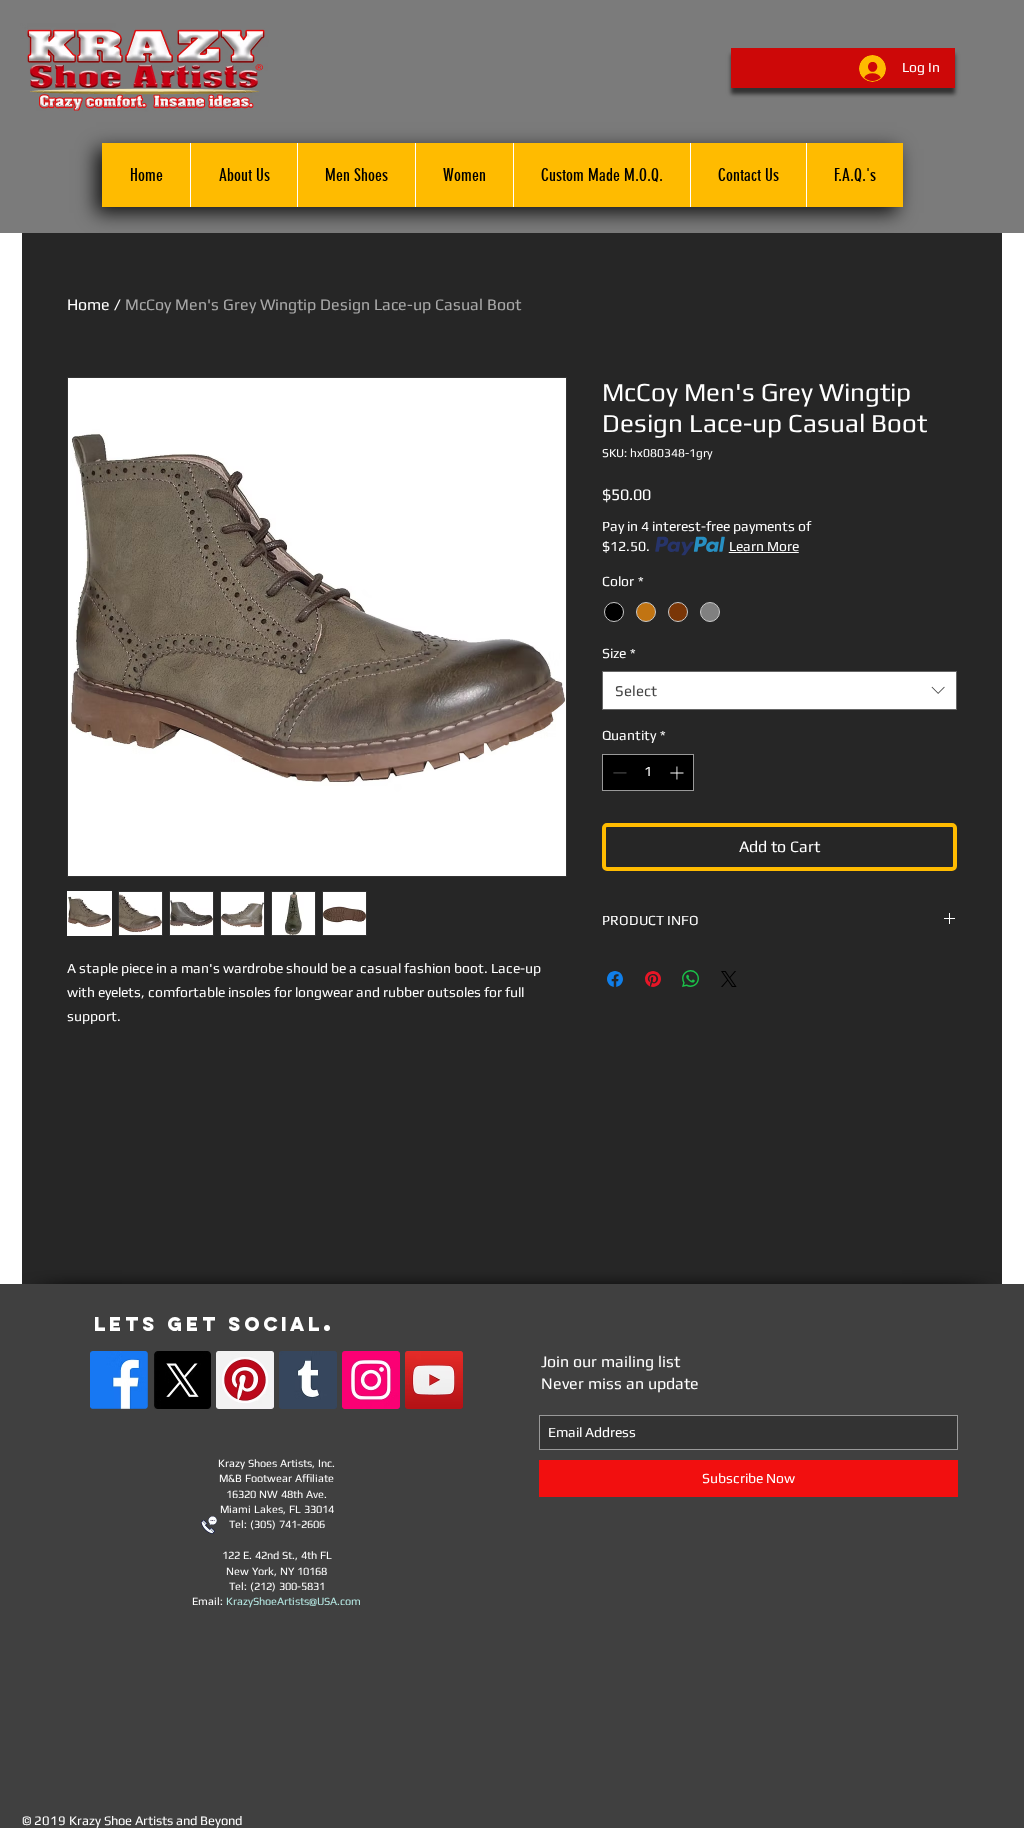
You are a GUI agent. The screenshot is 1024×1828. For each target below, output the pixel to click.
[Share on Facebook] (615, 979)
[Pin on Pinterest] (653, 979)
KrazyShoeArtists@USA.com (293, 1601)
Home (88, 304)
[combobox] (779, 690)
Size (619, 653)
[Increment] (678, 772)
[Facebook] (119, 1380)
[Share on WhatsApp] (691, 979)
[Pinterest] (245, 1380)
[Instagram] (371, 1380)
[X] (182, 1380)
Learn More (764, 546)
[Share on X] (729, 979)
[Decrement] (617, 772)
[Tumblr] (308, 1380)
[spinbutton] (648, 772)
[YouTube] (434, 1380)
